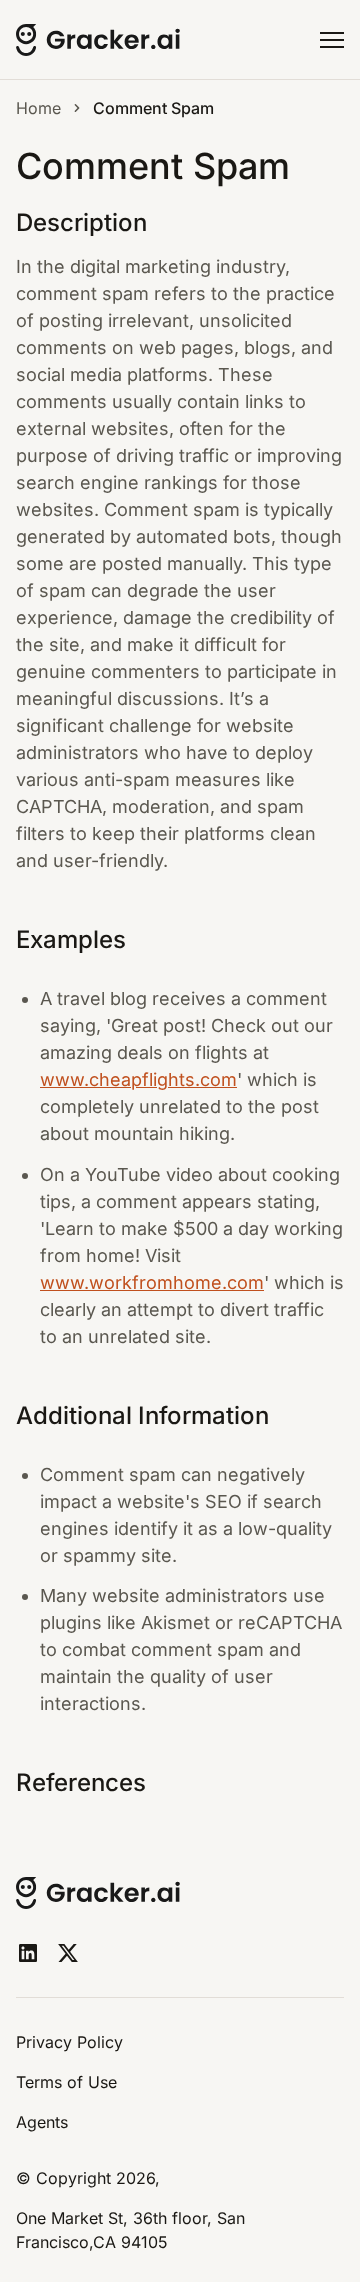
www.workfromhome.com (152, 1282)
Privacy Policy (69, 2042)
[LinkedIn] (28, 1953)
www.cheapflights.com (138, 1079)
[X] (68, 1953)
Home (38, 108)
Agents (42, 2122)
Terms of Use (66, 2082)
